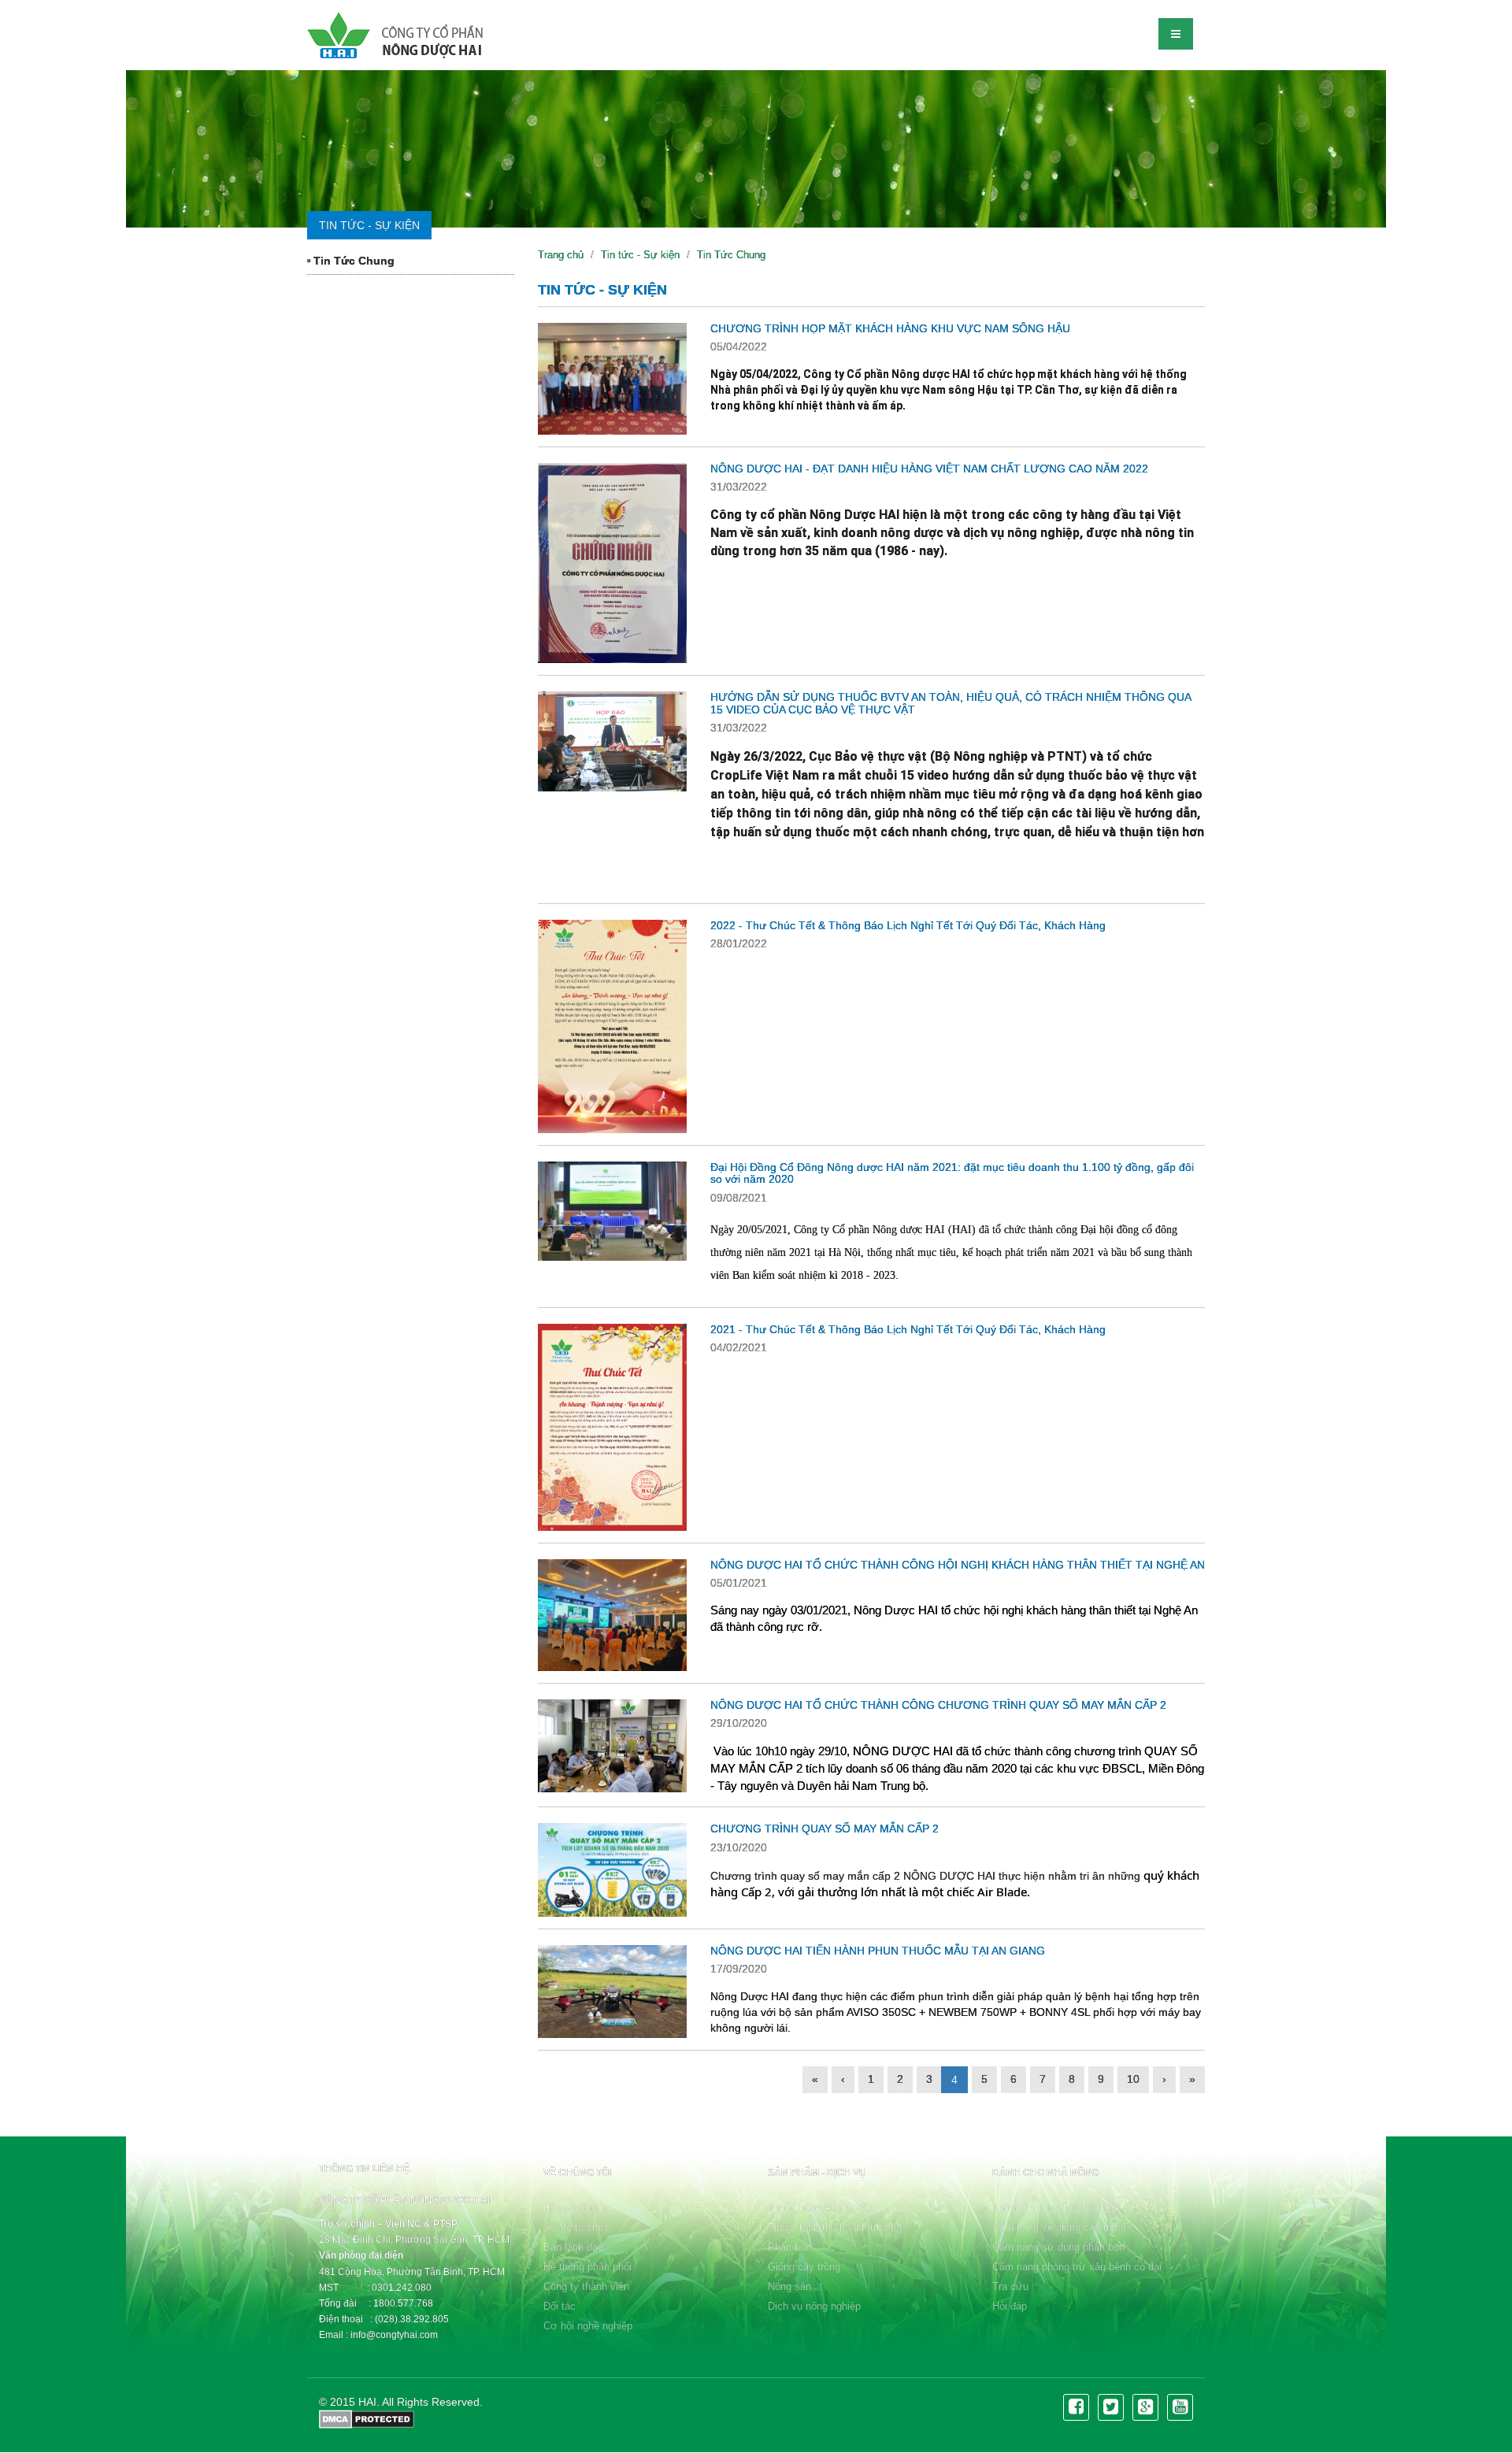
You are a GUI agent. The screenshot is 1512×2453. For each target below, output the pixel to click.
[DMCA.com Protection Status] (367, 2418)
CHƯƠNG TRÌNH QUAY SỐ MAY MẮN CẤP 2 (825, 1829)
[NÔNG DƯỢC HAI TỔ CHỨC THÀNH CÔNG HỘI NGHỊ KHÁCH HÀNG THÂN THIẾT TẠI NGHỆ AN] (612, 1615)
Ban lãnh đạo (573, 2247)
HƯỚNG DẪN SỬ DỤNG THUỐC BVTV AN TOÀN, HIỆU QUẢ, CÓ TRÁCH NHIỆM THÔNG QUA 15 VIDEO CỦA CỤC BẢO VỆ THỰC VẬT (951, 703)
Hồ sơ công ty (576, 2208)
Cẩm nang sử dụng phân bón (1058, 2247)
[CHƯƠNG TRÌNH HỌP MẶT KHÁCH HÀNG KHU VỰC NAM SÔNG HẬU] (612, 379)
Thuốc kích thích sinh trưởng (835, 2227)
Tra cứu (1010, 2286)
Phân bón (789, 2247)
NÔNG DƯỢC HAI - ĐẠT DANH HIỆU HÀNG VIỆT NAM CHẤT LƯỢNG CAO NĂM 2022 (929, 469)
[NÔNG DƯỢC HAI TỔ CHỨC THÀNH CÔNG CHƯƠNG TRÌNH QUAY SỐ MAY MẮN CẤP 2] (612, 1746)
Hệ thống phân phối (587, 2267)
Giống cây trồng (804, 2267)
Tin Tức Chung (352, 261)
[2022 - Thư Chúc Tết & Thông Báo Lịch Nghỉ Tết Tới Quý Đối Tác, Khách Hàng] (612, 1026)
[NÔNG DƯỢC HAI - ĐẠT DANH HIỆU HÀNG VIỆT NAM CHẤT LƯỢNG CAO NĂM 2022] (612, 563)
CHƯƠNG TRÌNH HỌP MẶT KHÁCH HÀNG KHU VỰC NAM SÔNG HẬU (890, 328)
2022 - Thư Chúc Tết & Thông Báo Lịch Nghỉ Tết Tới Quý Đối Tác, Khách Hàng (908, 925)
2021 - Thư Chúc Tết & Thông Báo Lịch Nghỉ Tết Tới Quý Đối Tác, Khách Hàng (908, 1329)
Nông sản (789, 2286)
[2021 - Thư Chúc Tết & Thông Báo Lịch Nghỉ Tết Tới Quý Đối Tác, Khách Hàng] (612, 1427)
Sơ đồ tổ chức (577, 2227)
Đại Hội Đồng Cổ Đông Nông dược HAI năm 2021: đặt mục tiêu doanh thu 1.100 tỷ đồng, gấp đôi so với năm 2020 (952, 1173)
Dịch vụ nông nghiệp (814, 2306)
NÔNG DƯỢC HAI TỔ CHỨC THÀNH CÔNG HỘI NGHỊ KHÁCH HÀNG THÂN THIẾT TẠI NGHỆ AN (958, 1565)
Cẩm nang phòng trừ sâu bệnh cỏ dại (1077, 2267)
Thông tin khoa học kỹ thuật (1056, 2208)
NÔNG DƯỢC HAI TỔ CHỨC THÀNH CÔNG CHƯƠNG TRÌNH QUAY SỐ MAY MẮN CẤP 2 (938, 1705)
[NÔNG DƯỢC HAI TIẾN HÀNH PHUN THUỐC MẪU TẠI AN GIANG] (612, 1992)
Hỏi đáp (1010, 2306)
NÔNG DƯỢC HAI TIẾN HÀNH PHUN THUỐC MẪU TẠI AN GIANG (878, 1951)
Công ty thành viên (586, 2286)
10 (1133, 2079)
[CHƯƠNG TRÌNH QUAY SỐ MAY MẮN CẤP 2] (612, 1869)
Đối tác (560, 2306)
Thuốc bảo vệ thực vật (820, 2208)
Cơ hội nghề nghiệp (588, 2326)
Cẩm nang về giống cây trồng (1059, 2227)
